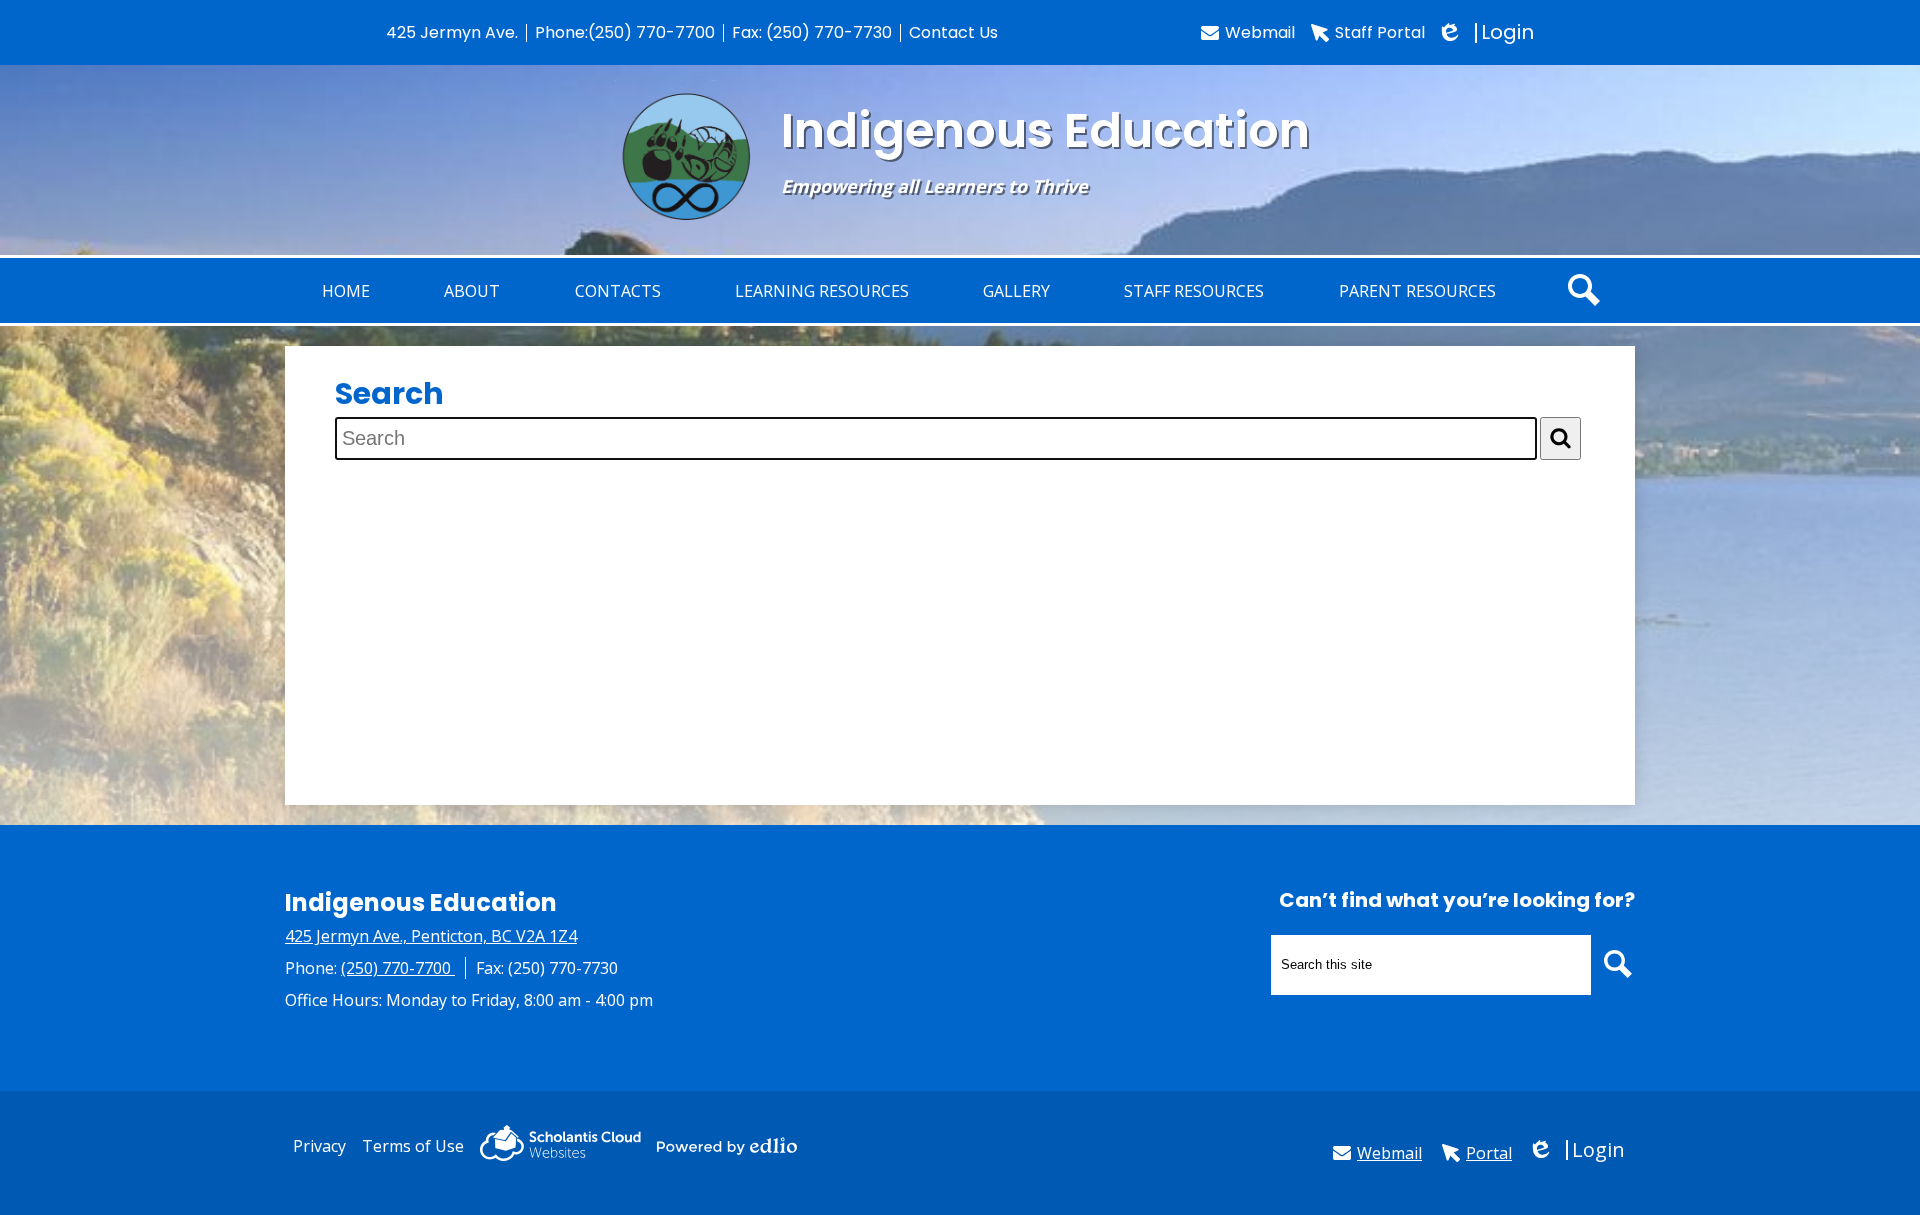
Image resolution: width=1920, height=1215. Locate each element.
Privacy (319, 1146)
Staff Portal (1380, 32)
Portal (1489, 1153)
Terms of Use (413, 1146)
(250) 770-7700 (651, 32)
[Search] (1560, 438)
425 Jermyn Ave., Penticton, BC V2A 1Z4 (431, 936)
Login (1487, 32)
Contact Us (953, 32)
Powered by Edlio (727, 1146)
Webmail (1260, 32)
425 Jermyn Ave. (452, 32)
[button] (472, 290)
